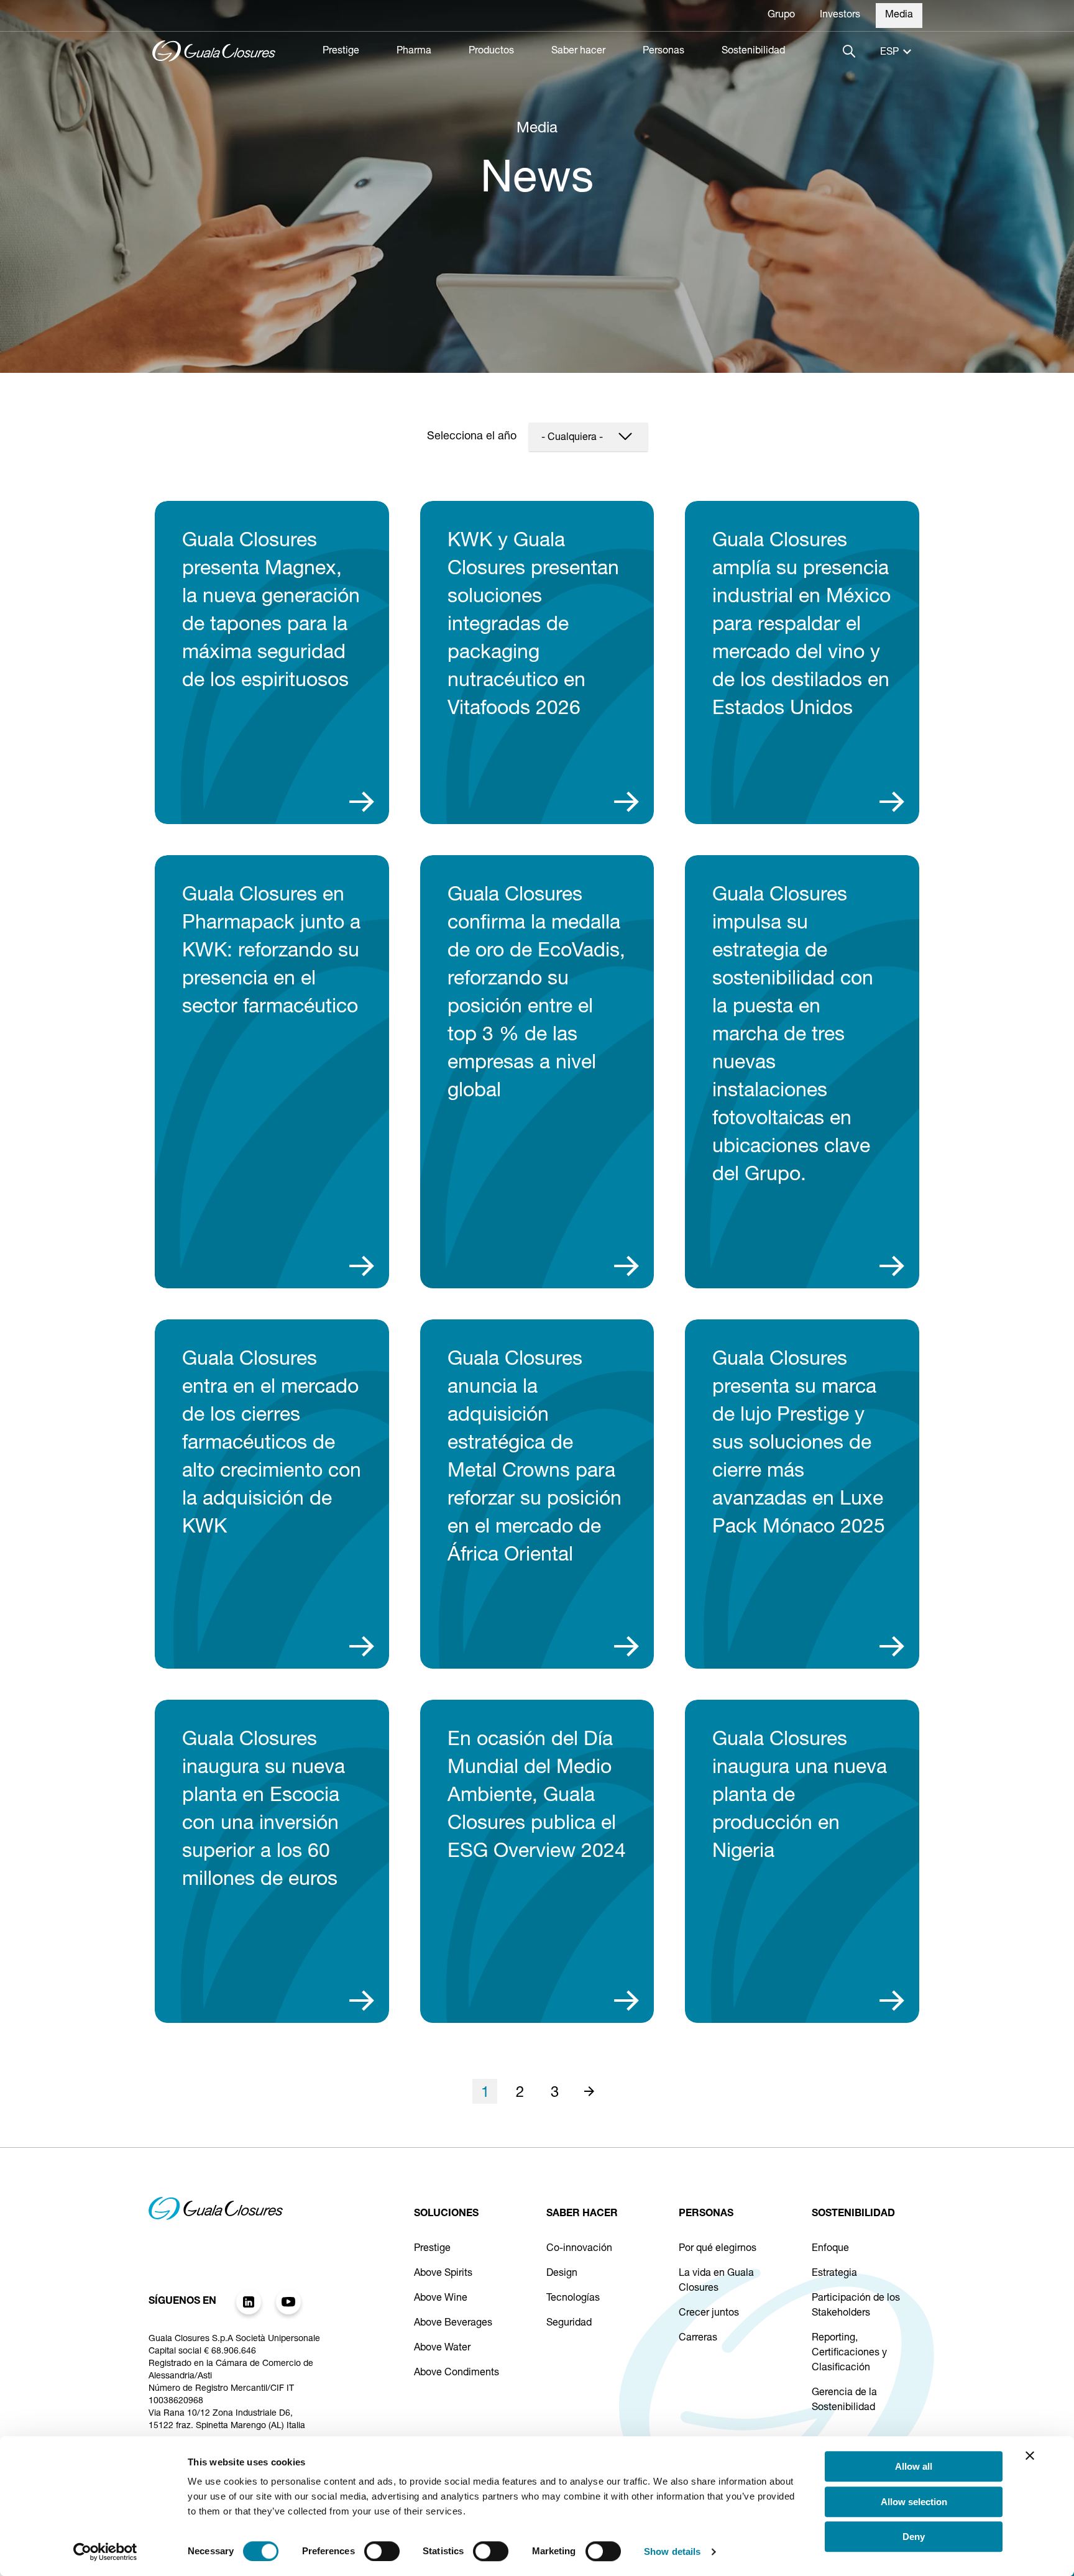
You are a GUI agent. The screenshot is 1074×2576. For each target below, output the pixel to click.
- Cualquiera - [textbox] (572, 438)
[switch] (382, 2551)
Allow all (914, 2466)
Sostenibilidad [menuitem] (753, 52)
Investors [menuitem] (840, 16)
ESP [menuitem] (889, 53)
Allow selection (914, 2502)
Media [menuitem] (899, 16)
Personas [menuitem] (663, 52)
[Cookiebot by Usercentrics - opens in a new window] (105, 2552)
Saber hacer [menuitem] (578, 52)
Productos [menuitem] (491, 52)
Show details (672, 2551)
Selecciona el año (472, 437)
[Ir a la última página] (589, 2091)
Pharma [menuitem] (414, 52)
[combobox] (588, 437)
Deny (914, 2537)
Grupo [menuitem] (781, 16)
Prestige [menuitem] (341, 52)
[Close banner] (1030, 2455)
